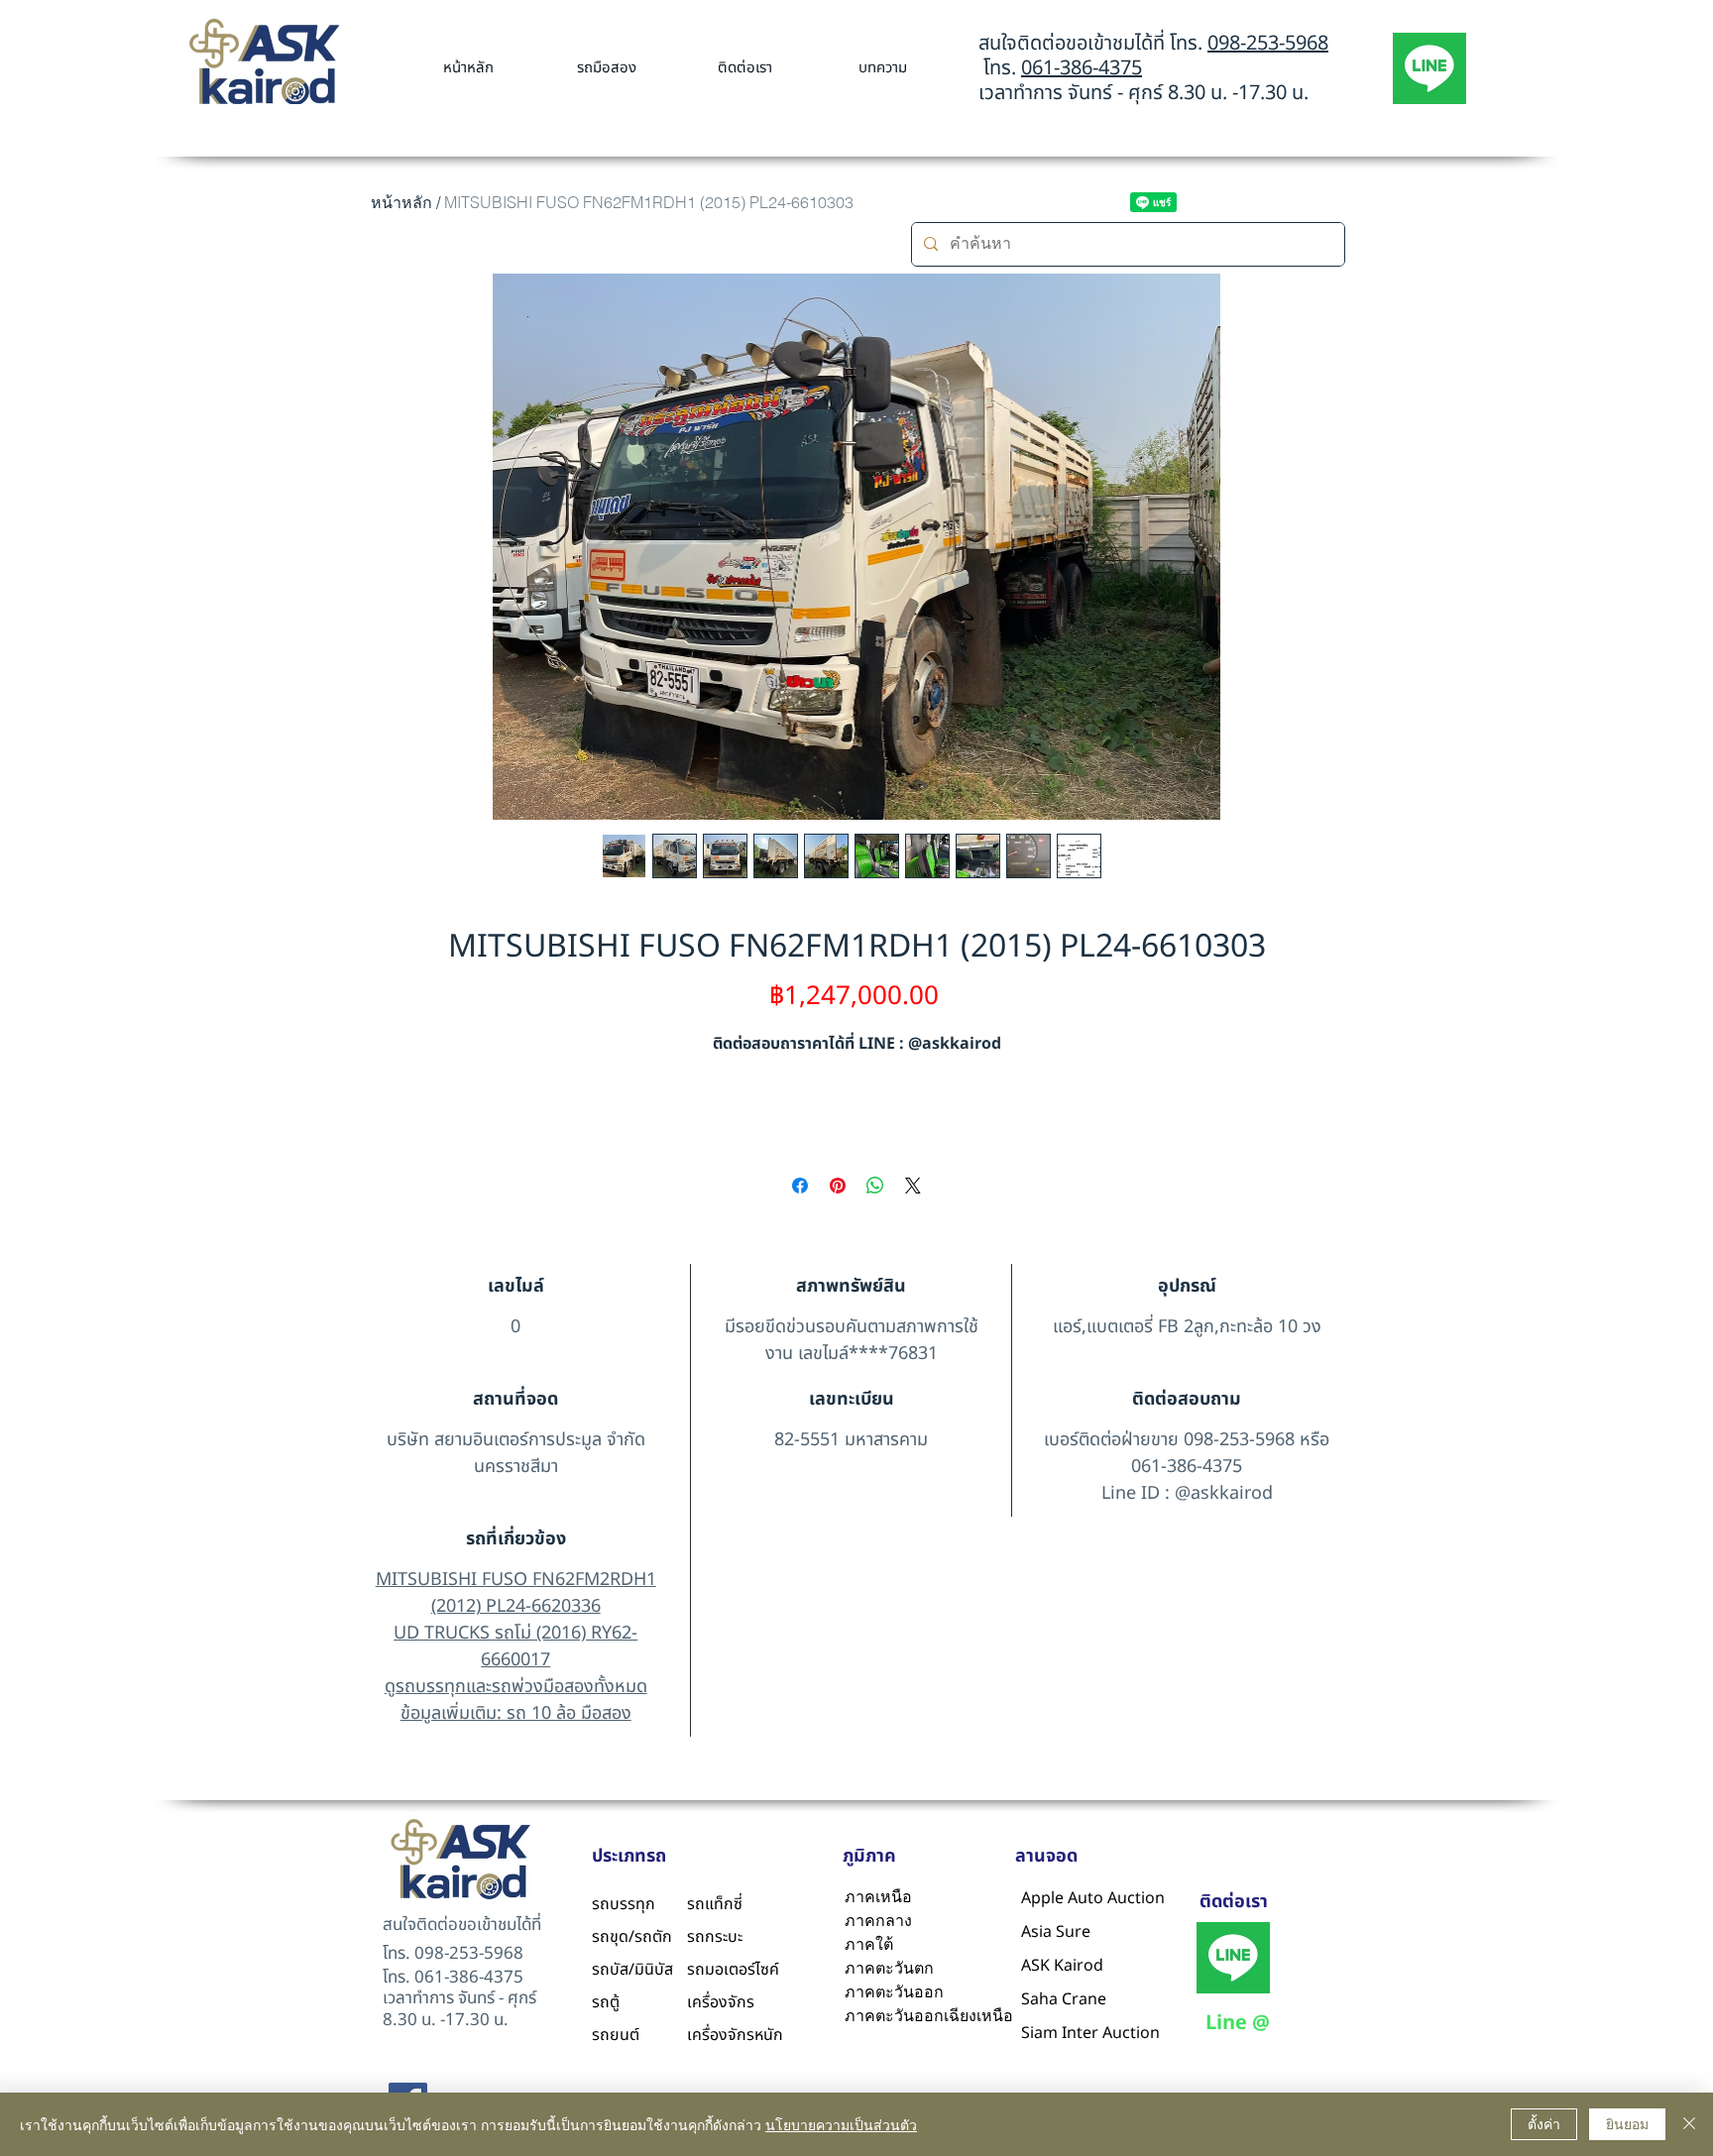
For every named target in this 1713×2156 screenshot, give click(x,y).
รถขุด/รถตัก (632, 1937)
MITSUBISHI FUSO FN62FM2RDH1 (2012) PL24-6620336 (516, 1593)
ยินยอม (1627, 2123)
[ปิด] (1689, 2124)
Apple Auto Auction (1069, 1898)
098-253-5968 (1268, 44)
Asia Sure (1056, 1932)
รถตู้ (606, 2002)
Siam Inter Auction (1069, 2033)
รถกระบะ (715, 1937)
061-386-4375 (1082, 68)
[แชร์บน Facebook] (800, 1186)
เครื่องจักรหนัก (735, 2035)
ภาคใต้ (869, 1944)
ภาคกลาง (878, 1921)
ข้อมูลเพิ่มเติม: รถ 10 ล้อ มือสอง (516, 1713)
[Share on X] (913, 1186)
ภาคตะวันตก (889, 1968)
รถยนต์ (616, 2035)
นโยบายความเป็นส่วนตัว (841, 2124)
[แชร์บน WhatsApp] (875, 1186)
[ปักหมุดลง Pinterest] (838, 1186)
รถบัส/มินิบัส (632, 1970)
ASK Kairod (1062, 1966)
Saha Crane (1064, 1999)
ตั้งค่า (1544, 2123)
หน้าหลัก (401, 202)
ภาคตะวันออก (894, 1992)
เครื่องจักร (721, 2002)
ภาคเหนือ (878, 1897)
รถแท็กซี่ (715, 1904)
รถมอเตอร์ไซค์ (733, 1970)
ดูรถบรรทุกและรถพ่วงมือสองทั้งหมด (516, 1687)
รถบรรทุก (624, 1904)
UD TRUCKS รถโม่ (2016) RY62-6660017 (515, 1646)
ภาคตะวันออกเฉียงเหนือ (925, 2016)
